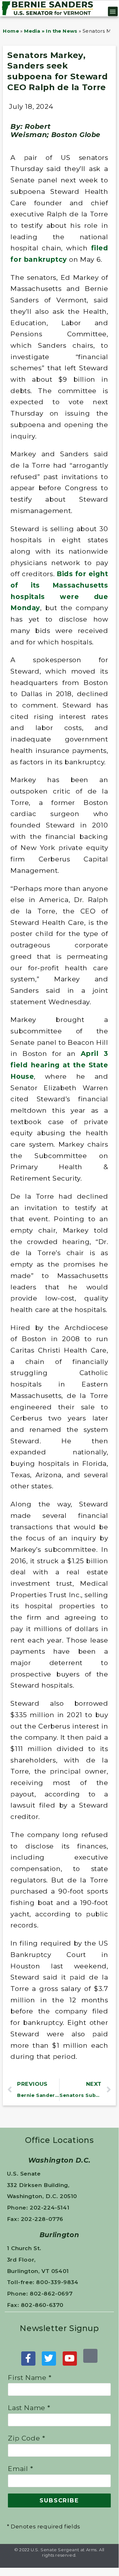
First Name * (30, 2378)
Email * (20, 2469)
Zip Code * (26, 2438)
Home (11, 31)
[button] (113, 11)
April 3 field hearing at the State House (59, 1065)
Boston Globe (76, 135)
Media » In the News (51, 31)
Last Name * (29, 2408)
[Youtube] (70, 2359)
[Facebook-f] (28, 2359)
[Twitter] (49, 2359)
